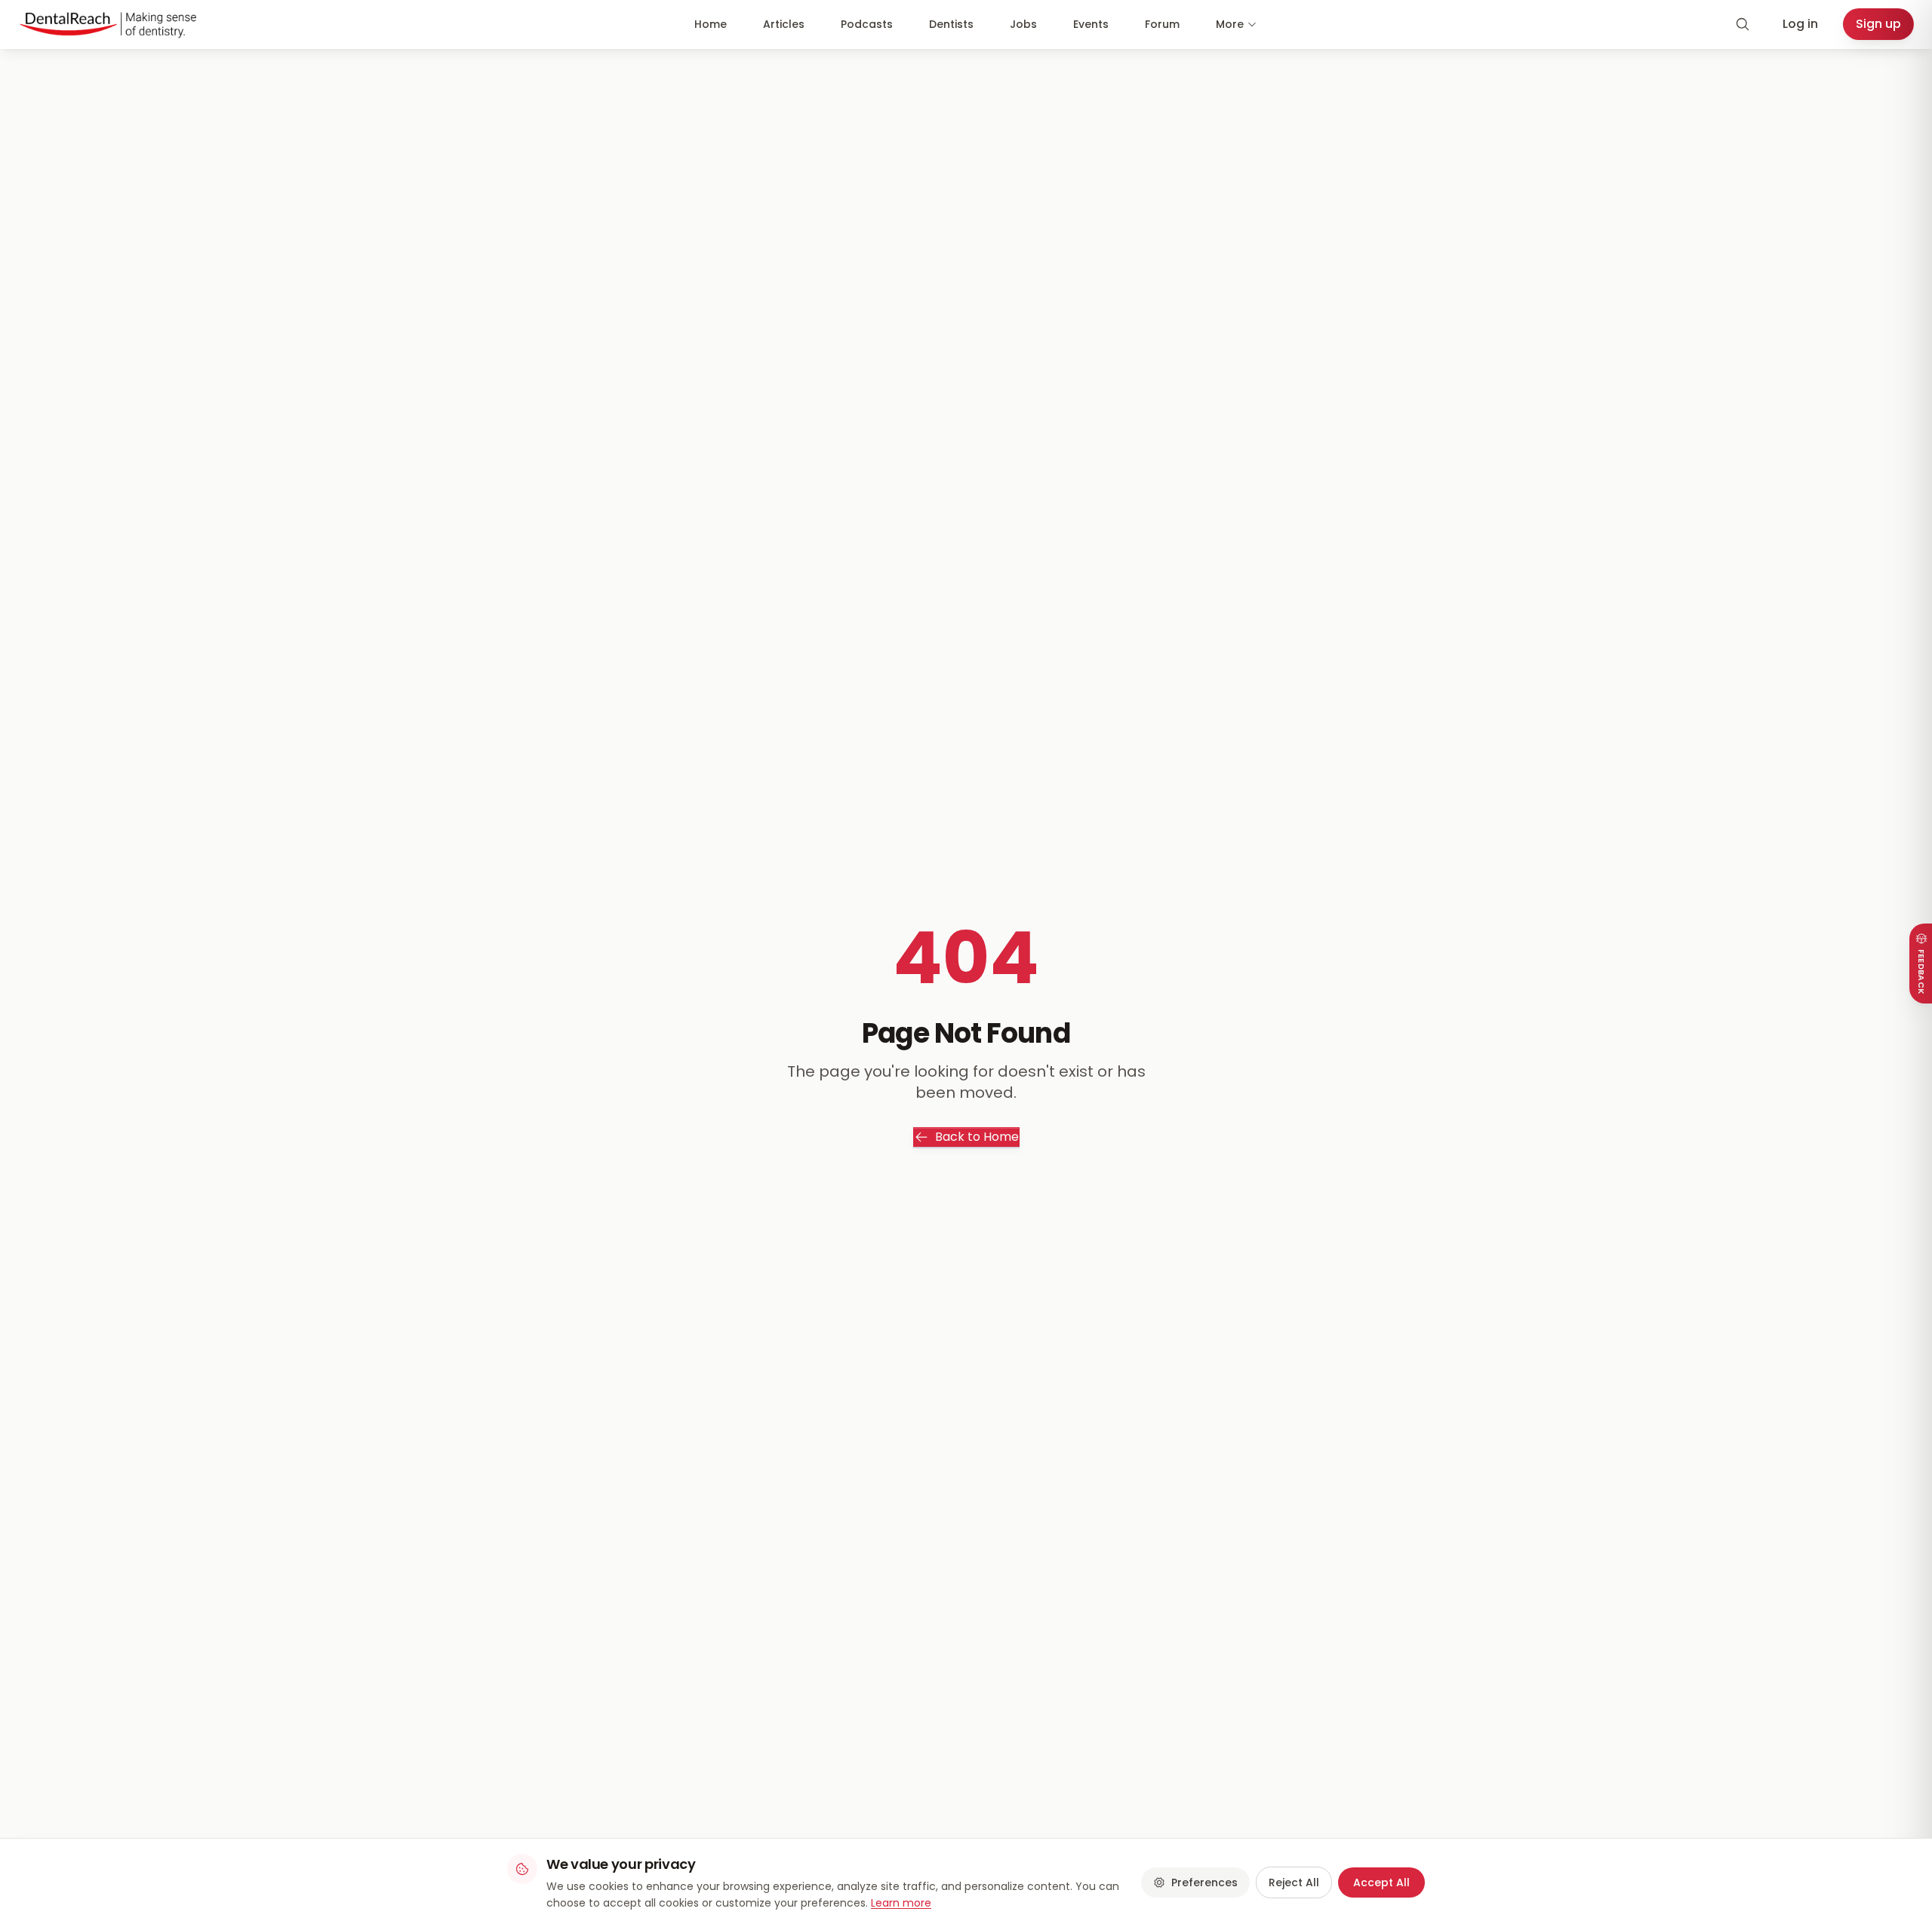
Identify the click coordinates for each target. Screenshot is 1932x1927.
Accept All (1381, 1882)
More (1230, 24)
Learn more (901, 1903)
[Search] (1743, 24)
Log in (1800, 24)
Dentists (951, 24)
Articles (784, 24)
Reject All (1294, 1882)
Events (1091, 24)
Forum (1162, 24)
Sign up (1878, 24)
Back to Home (977, 1137)
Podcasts (867, 24)
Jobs (1023, 24)
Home (711, 24)
